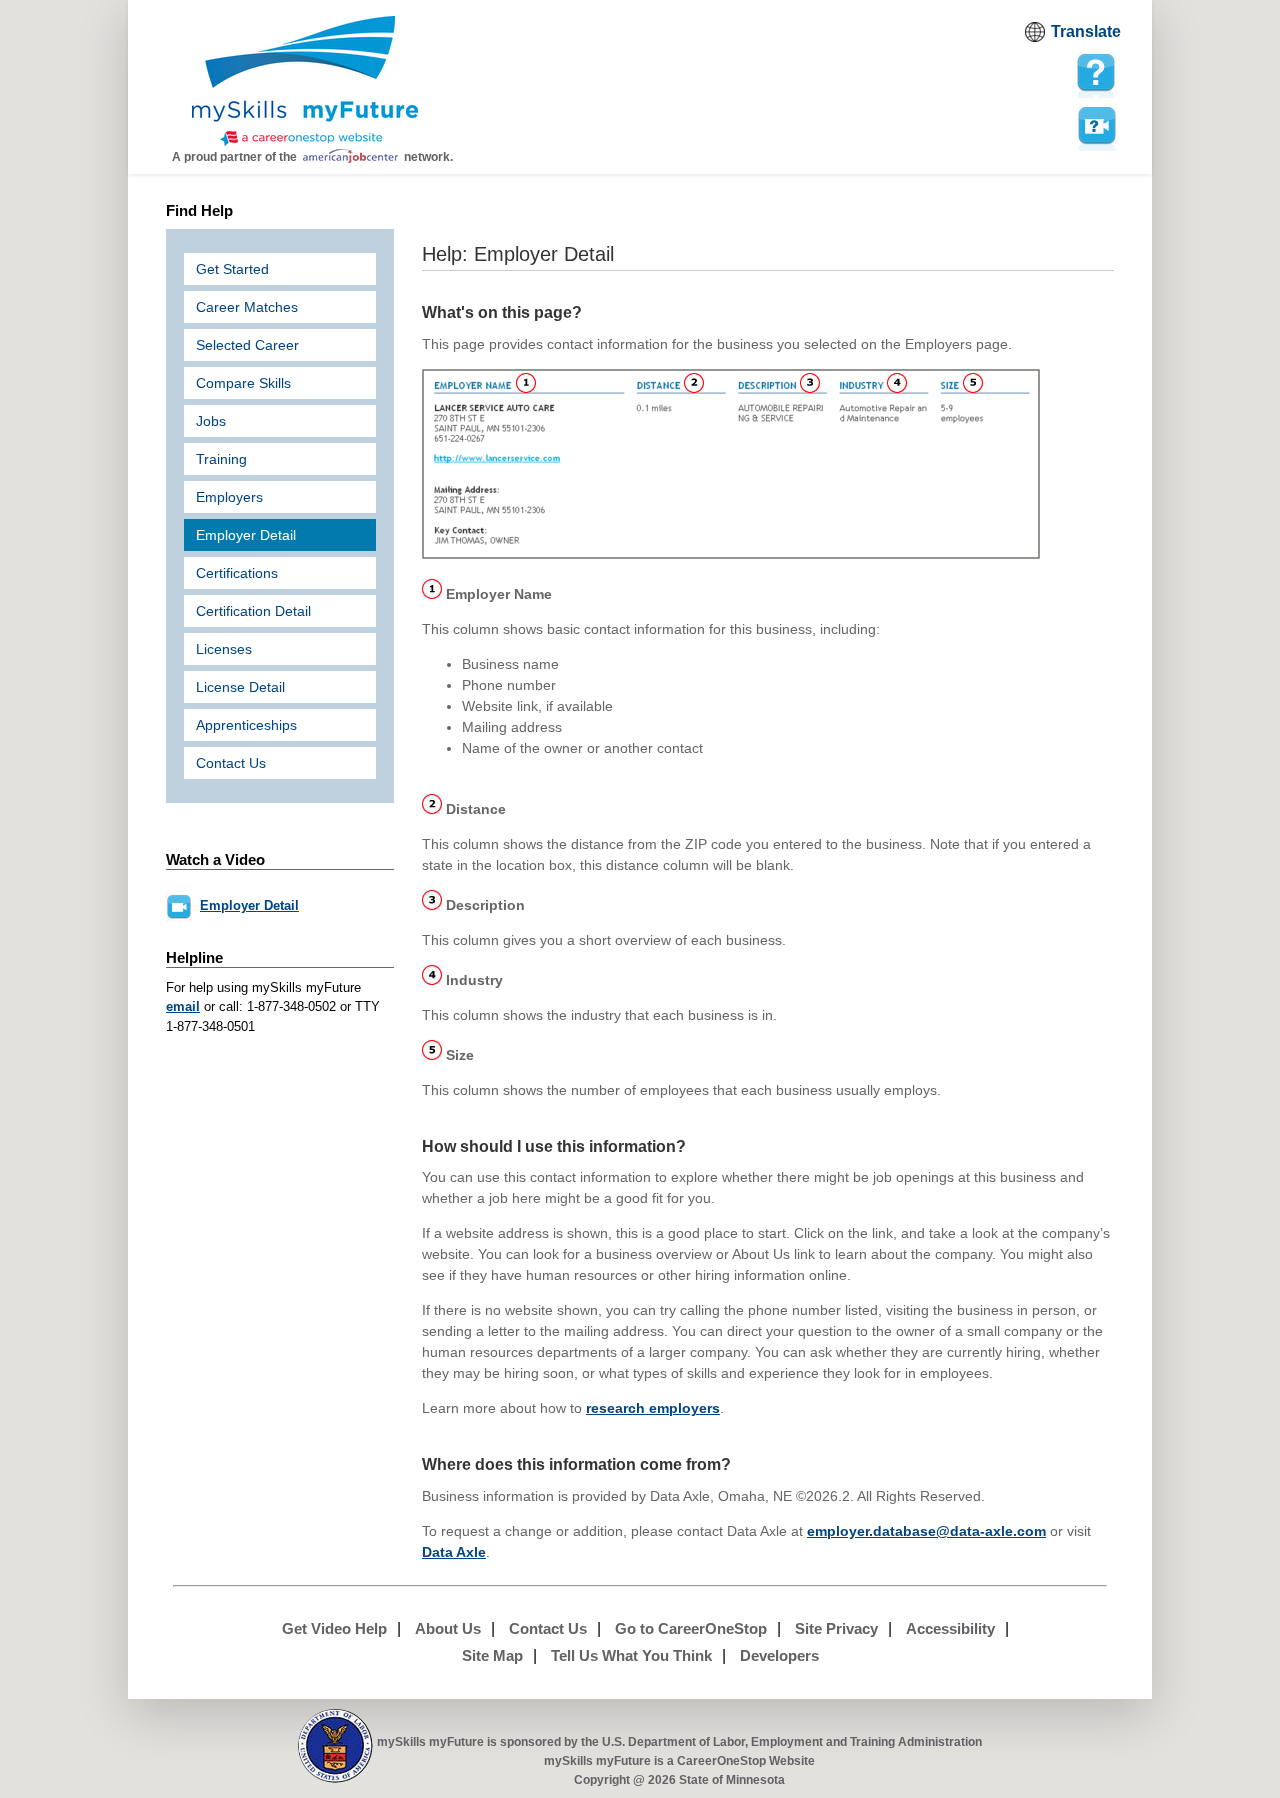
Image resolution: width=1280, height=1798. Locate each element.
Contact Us (231, 763)
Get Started (232, 269)
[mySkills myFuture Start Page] (305, 83)
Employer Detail (246, 535)
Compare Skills (243, 383)
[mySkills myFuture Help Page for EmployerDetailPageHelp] (1096, 73)
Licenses (224, 649)
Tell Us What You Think (631, 1655)
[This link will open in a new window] (335, 1746)
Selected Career (247, 345)
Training (221, 459)
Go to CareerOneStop (691, 1628)
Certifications (237, 573)
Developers (779, 1655)
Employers (229, 497)
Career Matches (247, 307)
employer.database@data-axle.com (926, 1531)
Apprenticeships (246, 725)
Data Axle (454, 1552)
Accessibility (950, 1628)
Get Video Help (334, 1628)
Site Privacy (836, 1628)
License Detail (240, 687)
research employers (653, 1408)
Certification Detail (253, 611)
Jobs (211, 421)
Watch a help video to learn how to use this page (1096, 124)
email (183, 1006)
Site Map (492, 1655)
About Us (448, 1628)
